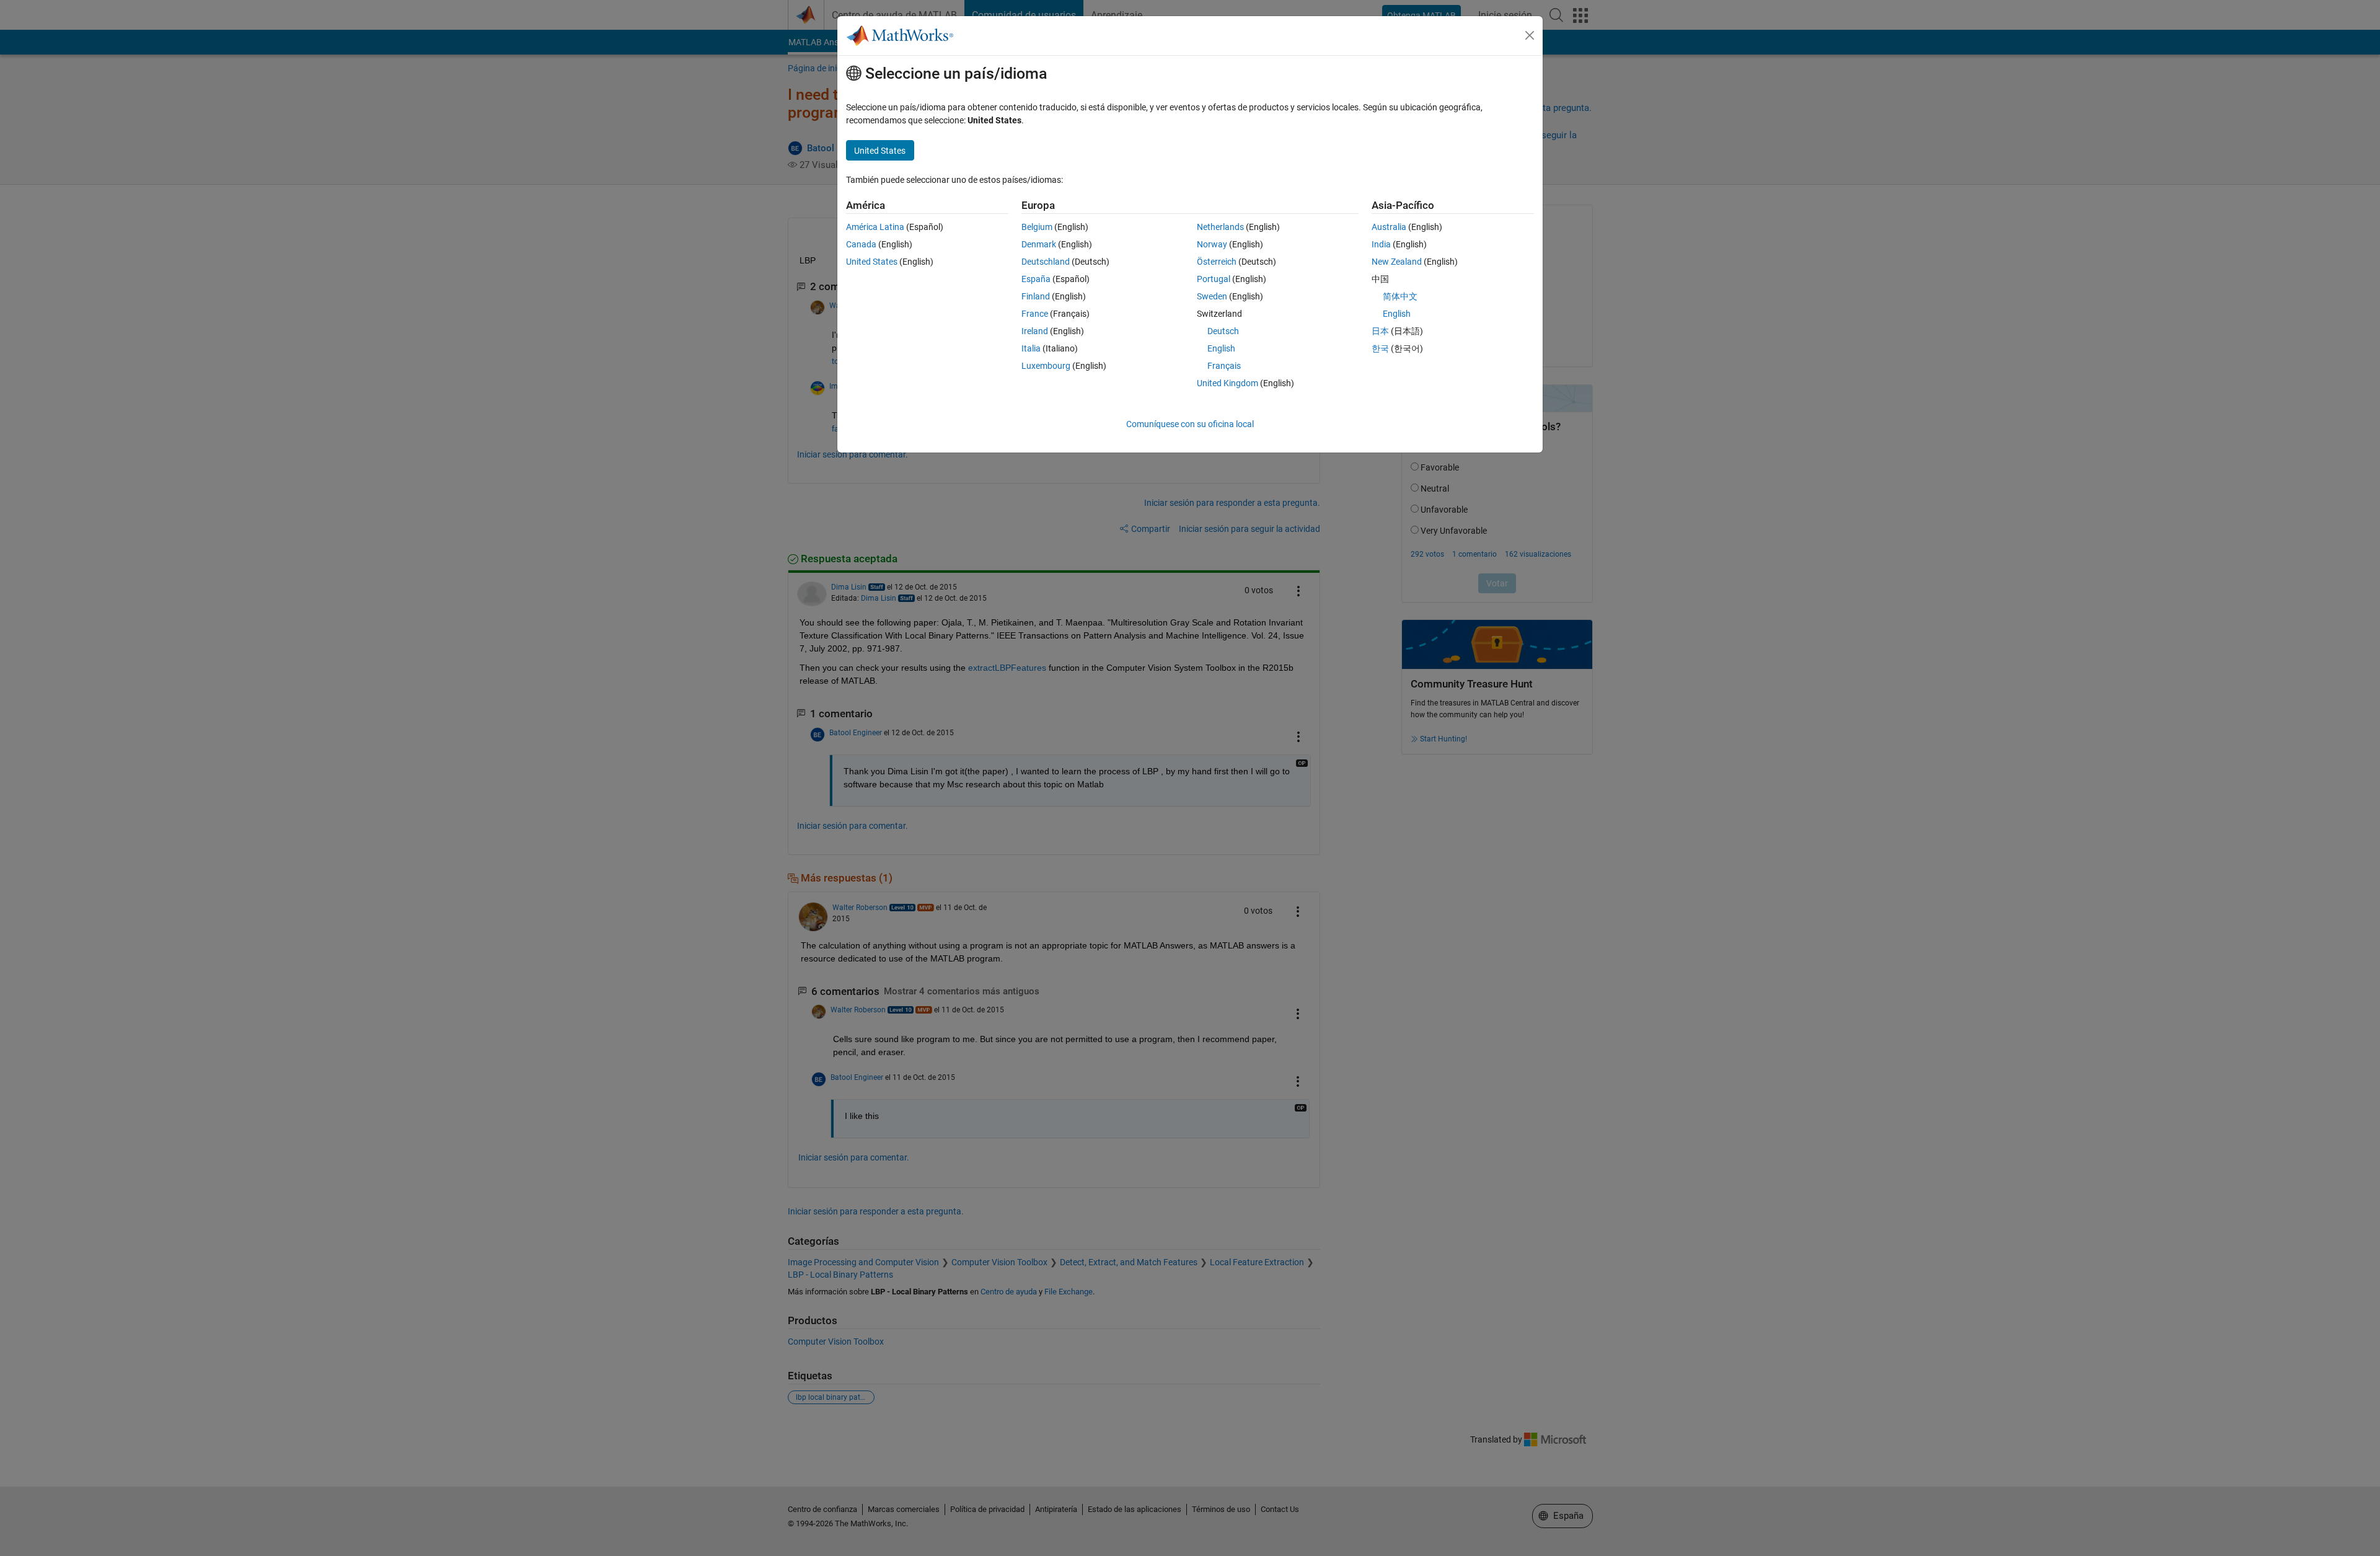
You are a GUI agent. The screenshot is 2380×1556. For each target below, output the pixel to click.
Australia (1389, 227)
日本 (1380, 331)
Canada (861, 244)
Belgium (1037, 227)
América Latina (875, 227)
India (1381, 244)
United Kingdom (1227, 383)
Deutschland (1046, 262)
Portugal (1214, 279)
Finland (1036, 296)
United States (872, 262)
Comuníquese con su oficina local (1190, 424)
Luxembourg (1046, 366)
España (1036, 279)
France (1035, 314)
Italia (1031, 348)
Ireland (1035, 331)
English (1221, 348)
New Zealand (1397, 262)
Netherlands (1220, 227)
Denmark (1039, 244)
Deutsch (1223, 331)
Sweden (1212, 296)
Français (1224, 366)
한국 (1380, 348)
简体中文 (1400, 296)
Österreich (1217, 262)
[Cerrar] (1530, 35)
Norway (1212, 244)
